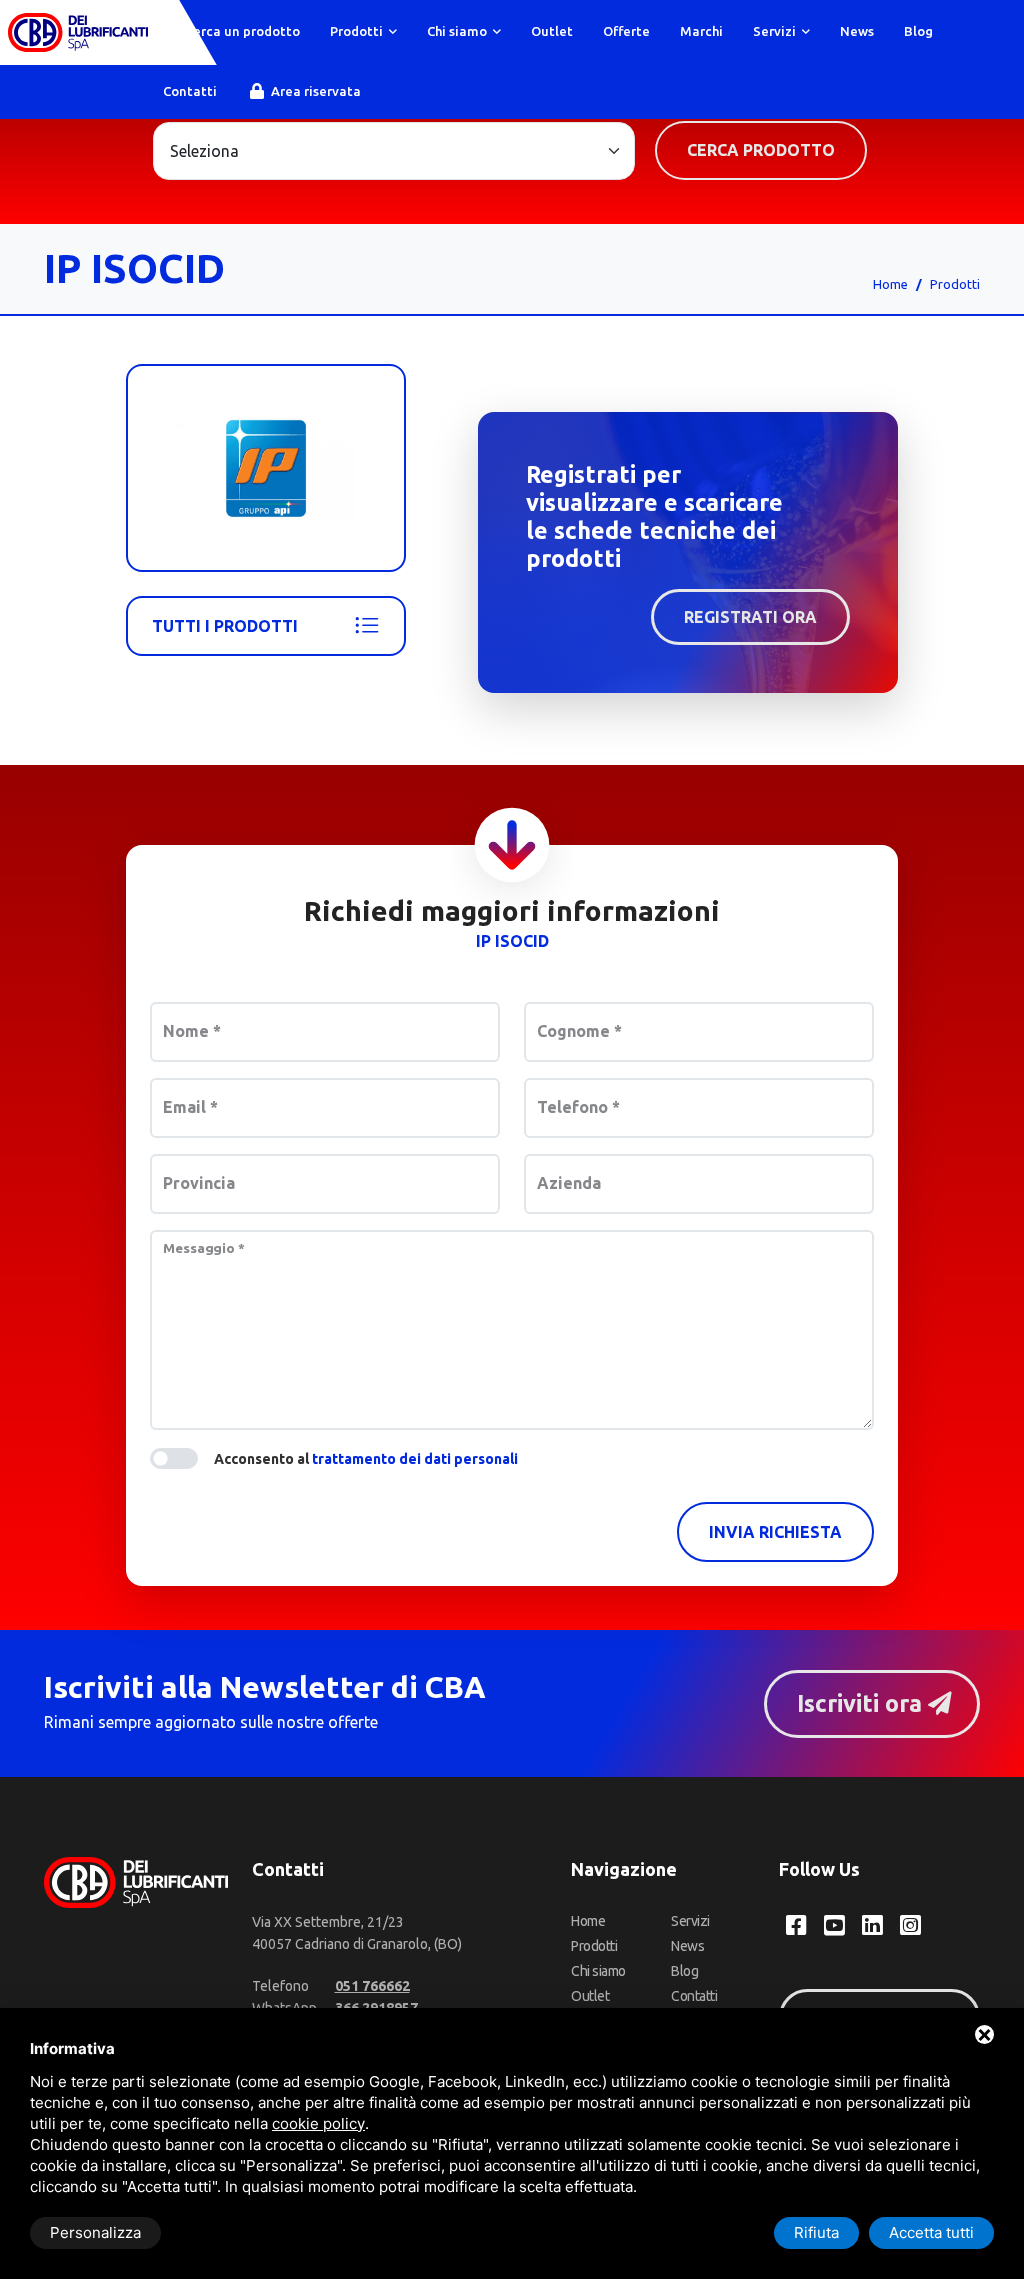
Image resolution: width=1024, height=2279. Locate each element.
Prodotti (358, 31)
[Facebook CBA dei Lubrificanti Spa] (796, 1925)
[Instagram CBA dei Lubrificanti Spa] (910, 1925)
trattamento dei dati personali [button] (415, 1459)
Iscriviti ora (862, 1703)
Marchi (701, 31)
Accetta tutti (931, 2232)
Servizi (776, 31)
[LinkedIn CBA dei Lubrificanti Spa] (872, 1925)
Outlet (552, 31)
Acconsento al (366, 1459)
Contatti (190, 91)
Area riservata (314, 91)
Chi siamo (458, 31)
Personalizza (95, 2232)
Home (890, 284)
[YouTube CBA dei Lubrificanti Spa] (834, 1925)
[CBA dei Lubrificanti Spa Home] (78, 32)
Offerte (626, 31)
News (857, 31)
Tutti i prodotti (225, 626)
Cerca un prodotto (241, 31)
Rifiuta (816, 2232)
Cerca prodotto (761, 150)
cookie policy (318, 2123)
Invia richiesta (775, 1532)
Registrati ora (750, 617)
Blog (918, 31)
